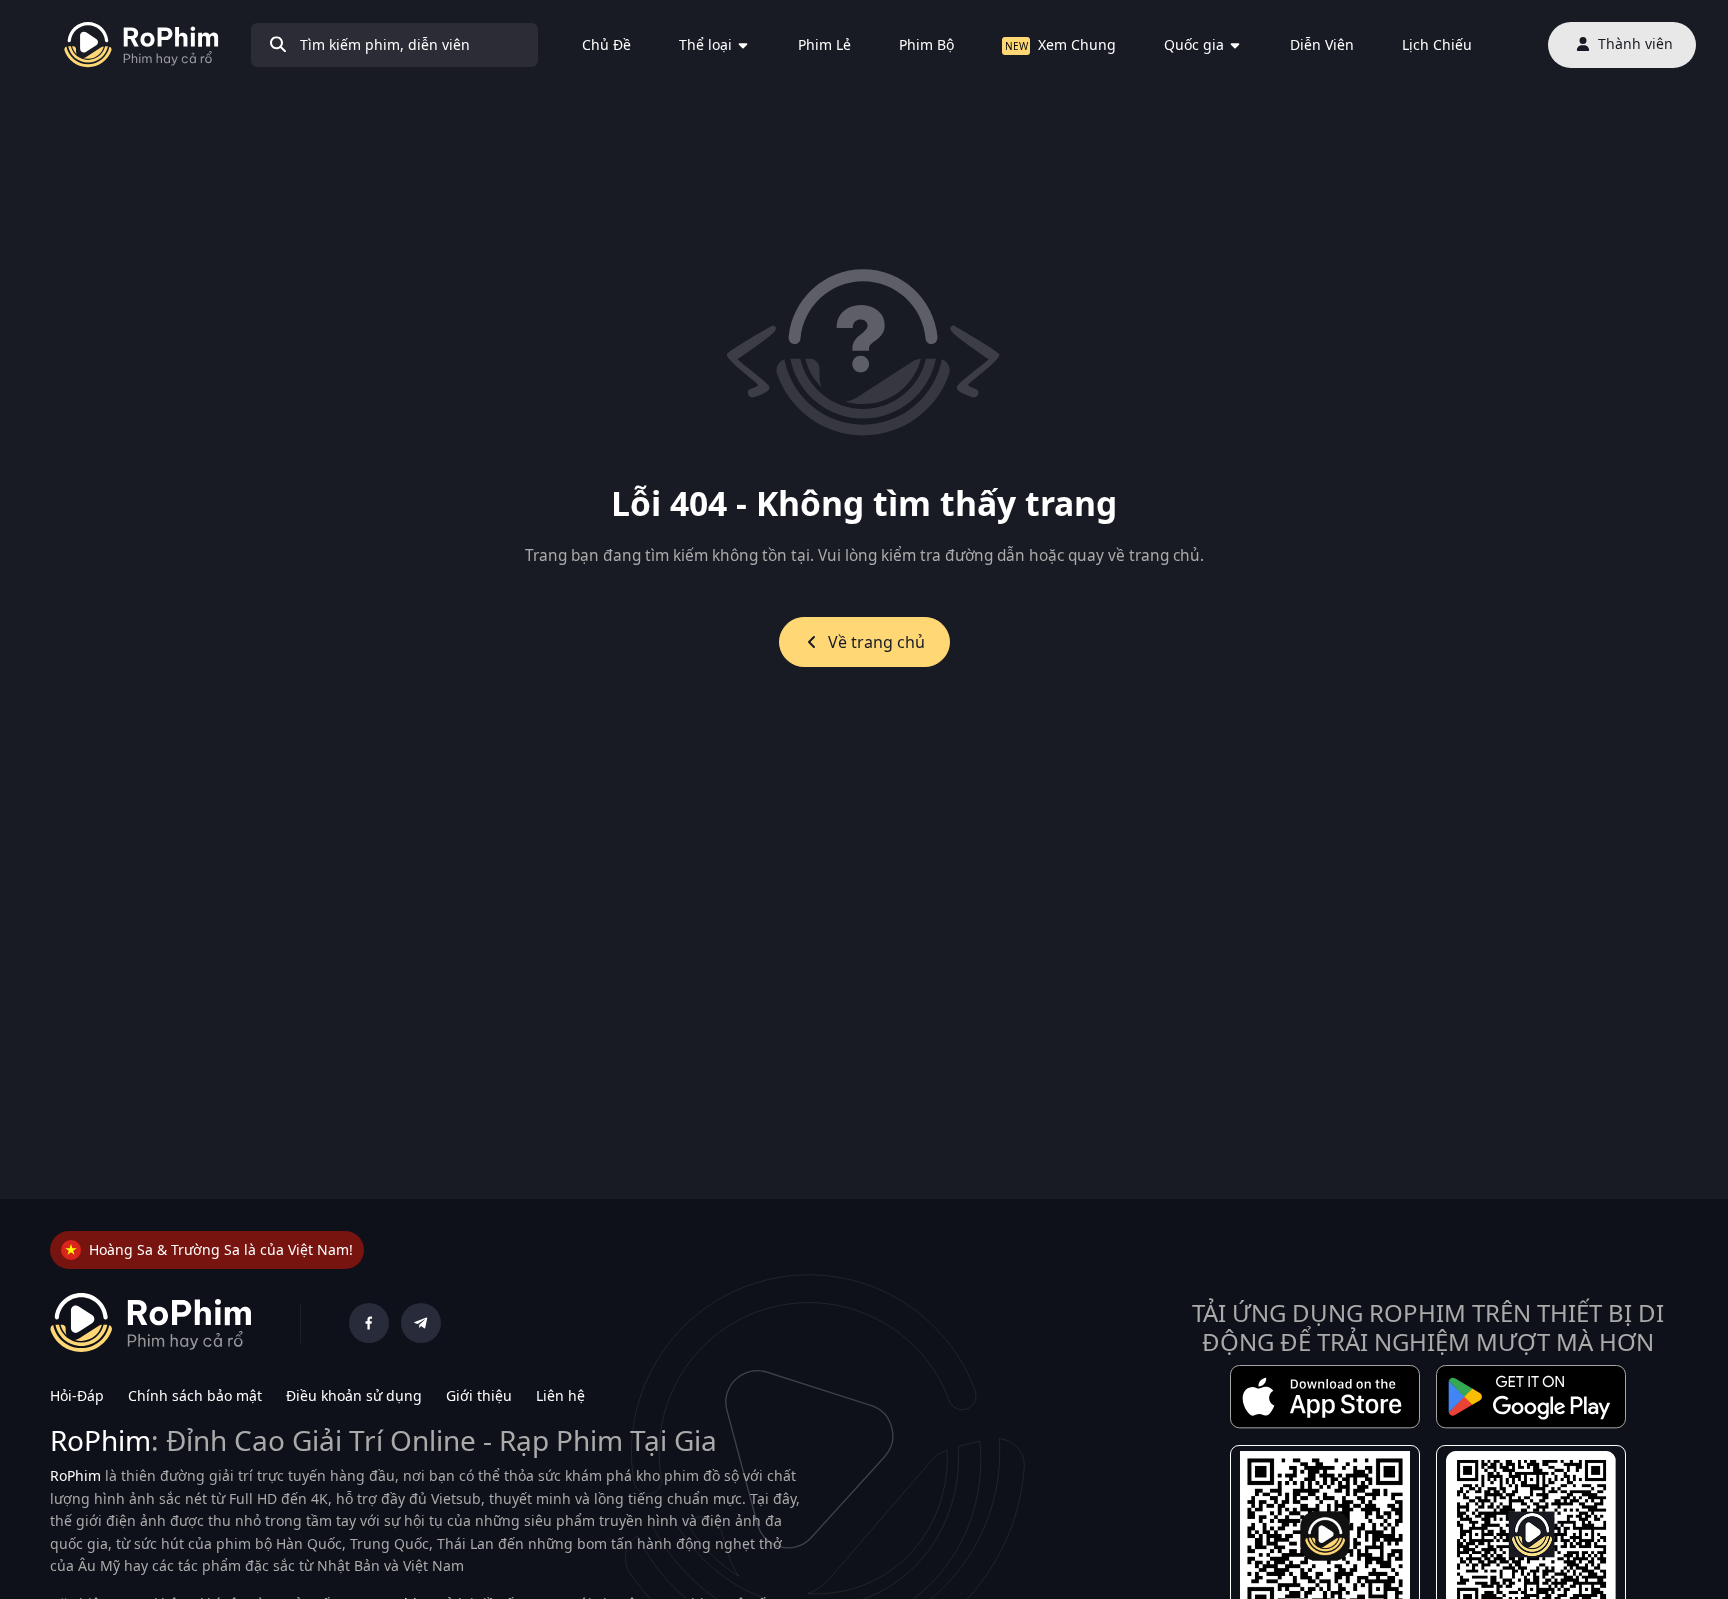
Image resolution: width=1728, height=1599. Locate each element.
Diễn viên (1322, 44)
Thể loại (705, 44)
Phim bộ (926, 44)
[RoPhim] (141, 45)
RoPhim (100, 1440)
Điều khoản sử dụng (354, 1395)
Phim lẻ (824, 44)
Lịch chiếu (1437, 44)
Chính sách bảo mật (195, 1395)
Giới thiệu (479, 1395)
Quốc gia (1194, 44)
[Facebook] (369, 1323)
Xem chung (1077, 44)
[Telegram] (421, 1323)
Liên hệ (560, 1395)
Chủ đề (606, 44)
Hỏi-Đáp (77, 1395)
